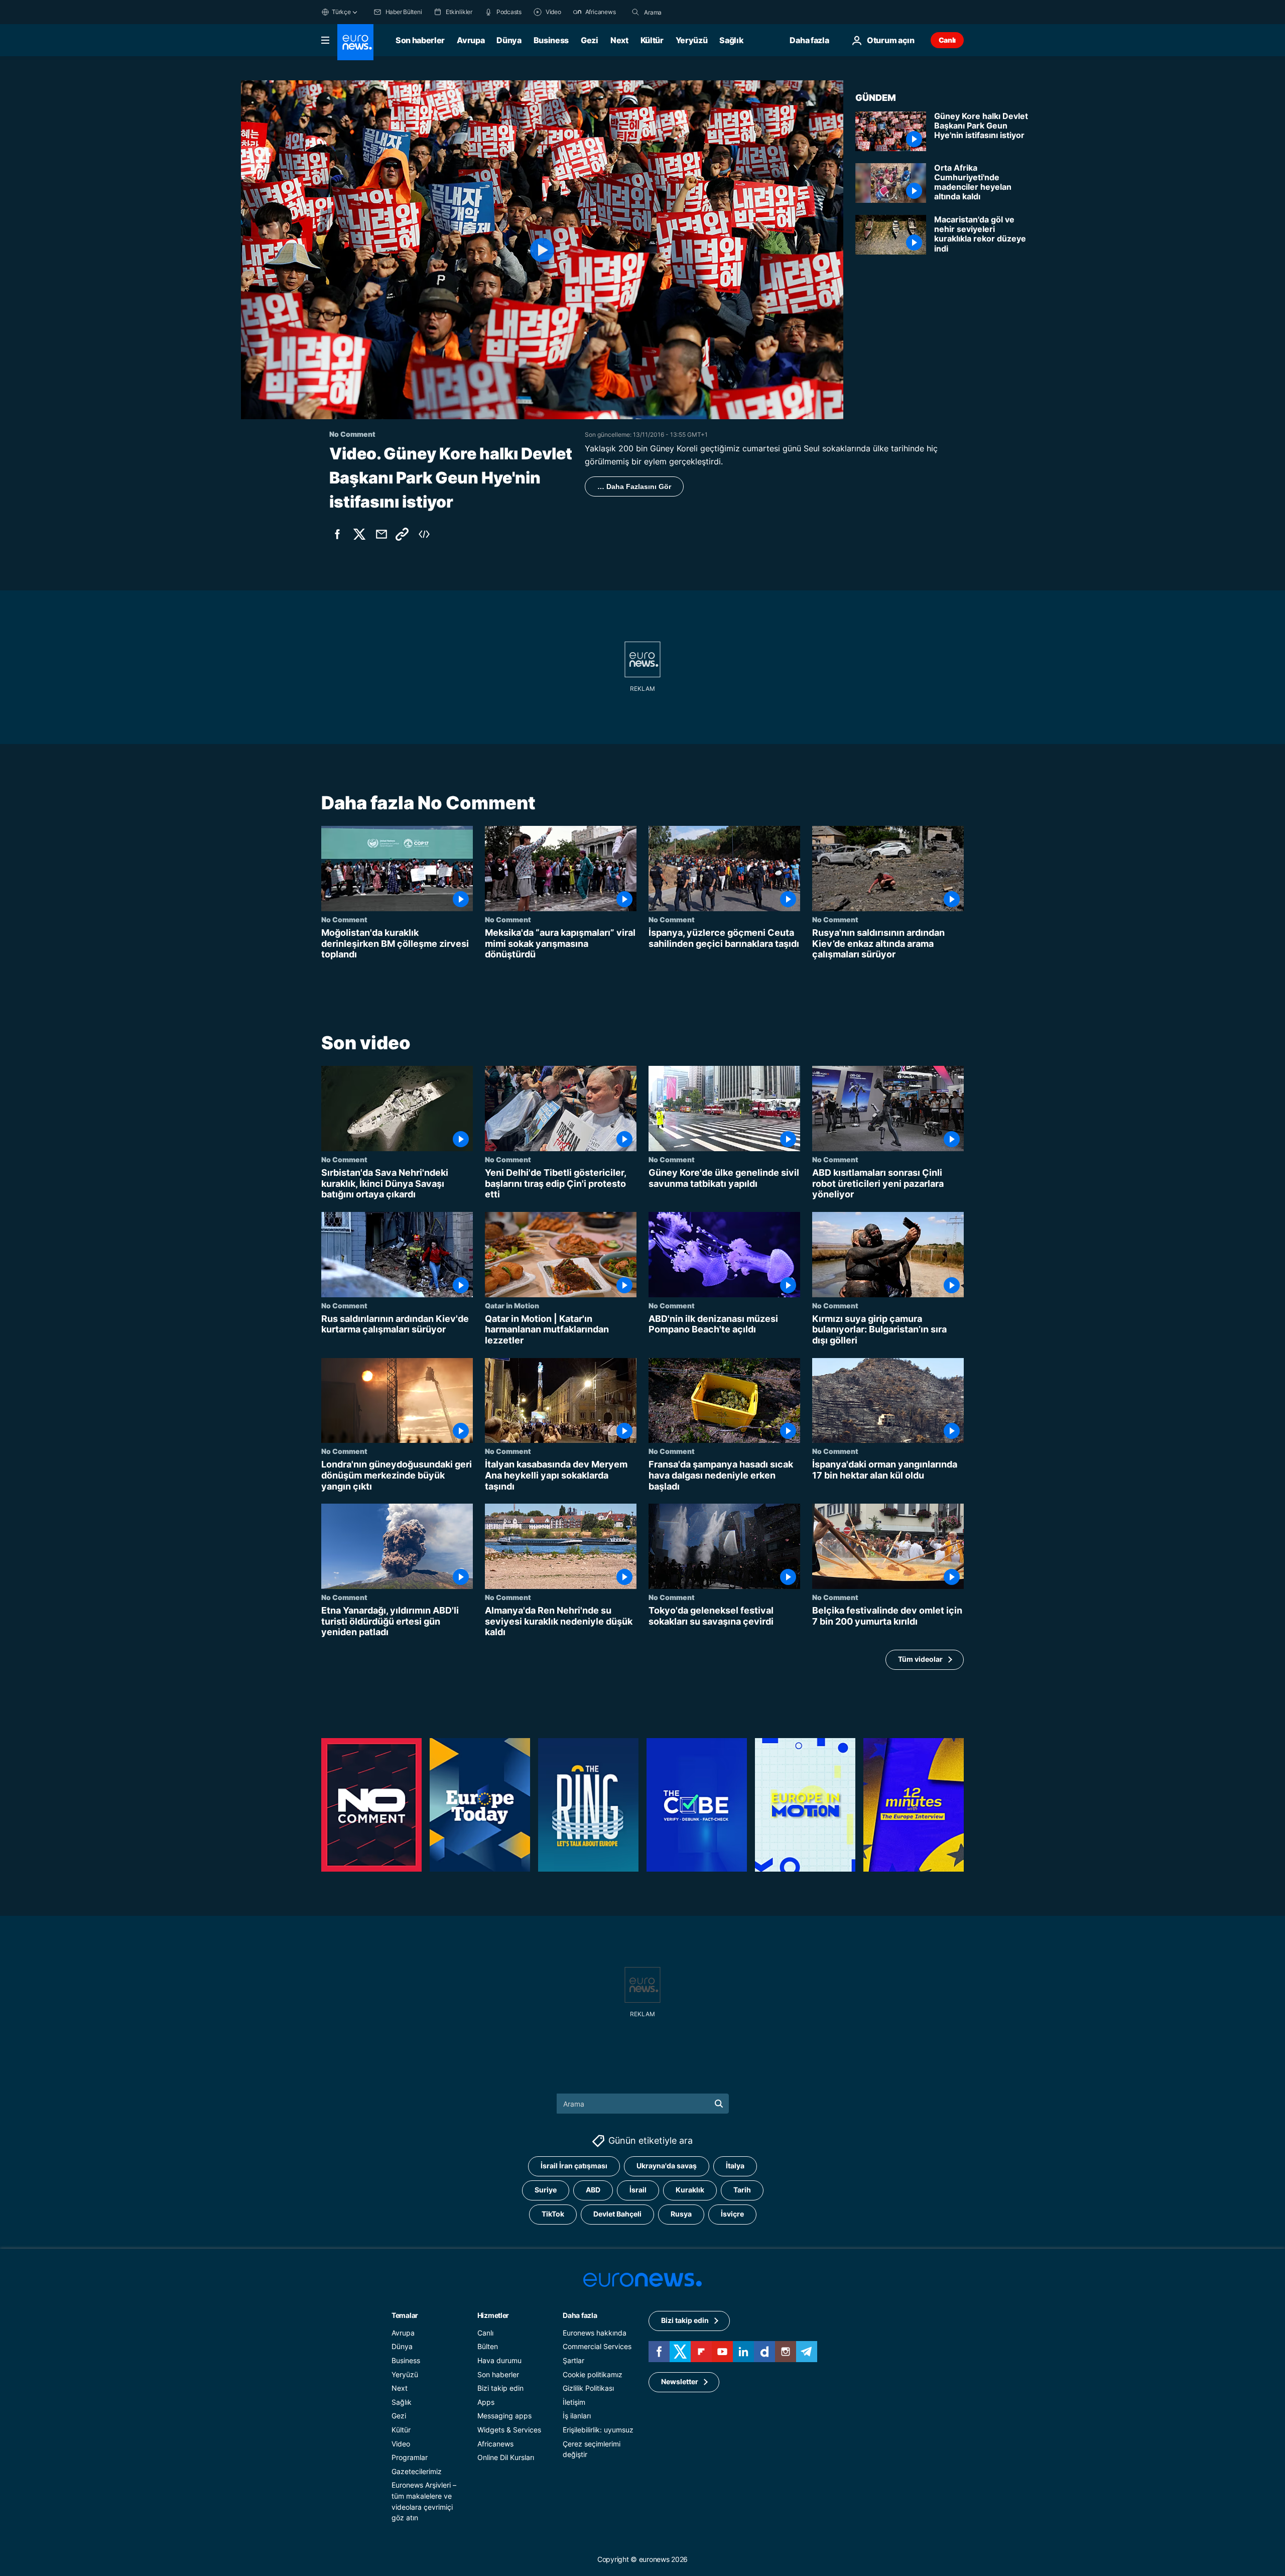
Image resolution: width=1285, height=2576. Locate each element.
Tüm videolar (920, 1659)
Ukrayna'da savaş (667, 2166)
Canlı (947, 40)
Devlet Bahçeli (617, 2214)
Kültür (652, 40)
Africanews (495, 2444)
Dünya (509, 40)
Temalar (405, 2315)
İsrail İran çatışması (574, 2166)
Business (551, 40)
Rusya (681, 2214)
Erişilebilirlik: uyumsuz (598, 2430)
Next (619, 40)
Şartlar (573, 2360)
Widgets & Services (509, 2430)
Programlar (410, 2457)
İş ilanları (577, 2416)
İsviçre (732, 2214)
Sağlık (731, 40)
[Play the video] (542, 250)
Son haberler (420, 40)
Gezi (590, 40)
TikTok (553, 2214)
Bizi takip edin (500, 2388)
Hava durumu (499, 2360)
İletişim (574, 2402)
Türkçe (341, 12)
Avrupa (471, 40)
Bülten (488, 2347)
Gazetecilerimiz (417, 2471)
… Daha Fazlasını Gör (634, 486)
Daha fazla (580, 2315)
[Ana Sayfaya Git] (355, 42)
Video (401, 2444)
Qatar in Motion (512, 1305)
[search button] (635, 12)
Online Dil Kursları (506, 2457)
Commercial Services (597, 2347)
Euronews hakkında (595, 2333)
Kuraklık (690, 2190)
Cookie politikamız (593, 2374)
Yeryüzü (692, 40)
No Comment (344, 919)
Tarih (742, 2190)
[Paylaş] (381, 534)
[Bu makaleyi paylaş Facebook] (337, 534)
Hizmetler (493, 2315)
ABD (593, 2190)
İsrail (638, 2190)
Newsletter (680, 2382)
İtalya (735, 2166)
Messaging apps (504, 2416)
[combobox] (686, 12)
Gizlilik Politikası (588, 2388)
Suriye (546, 2190)
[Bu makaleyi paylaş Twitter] (359, 534)
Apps (486, 2402)
